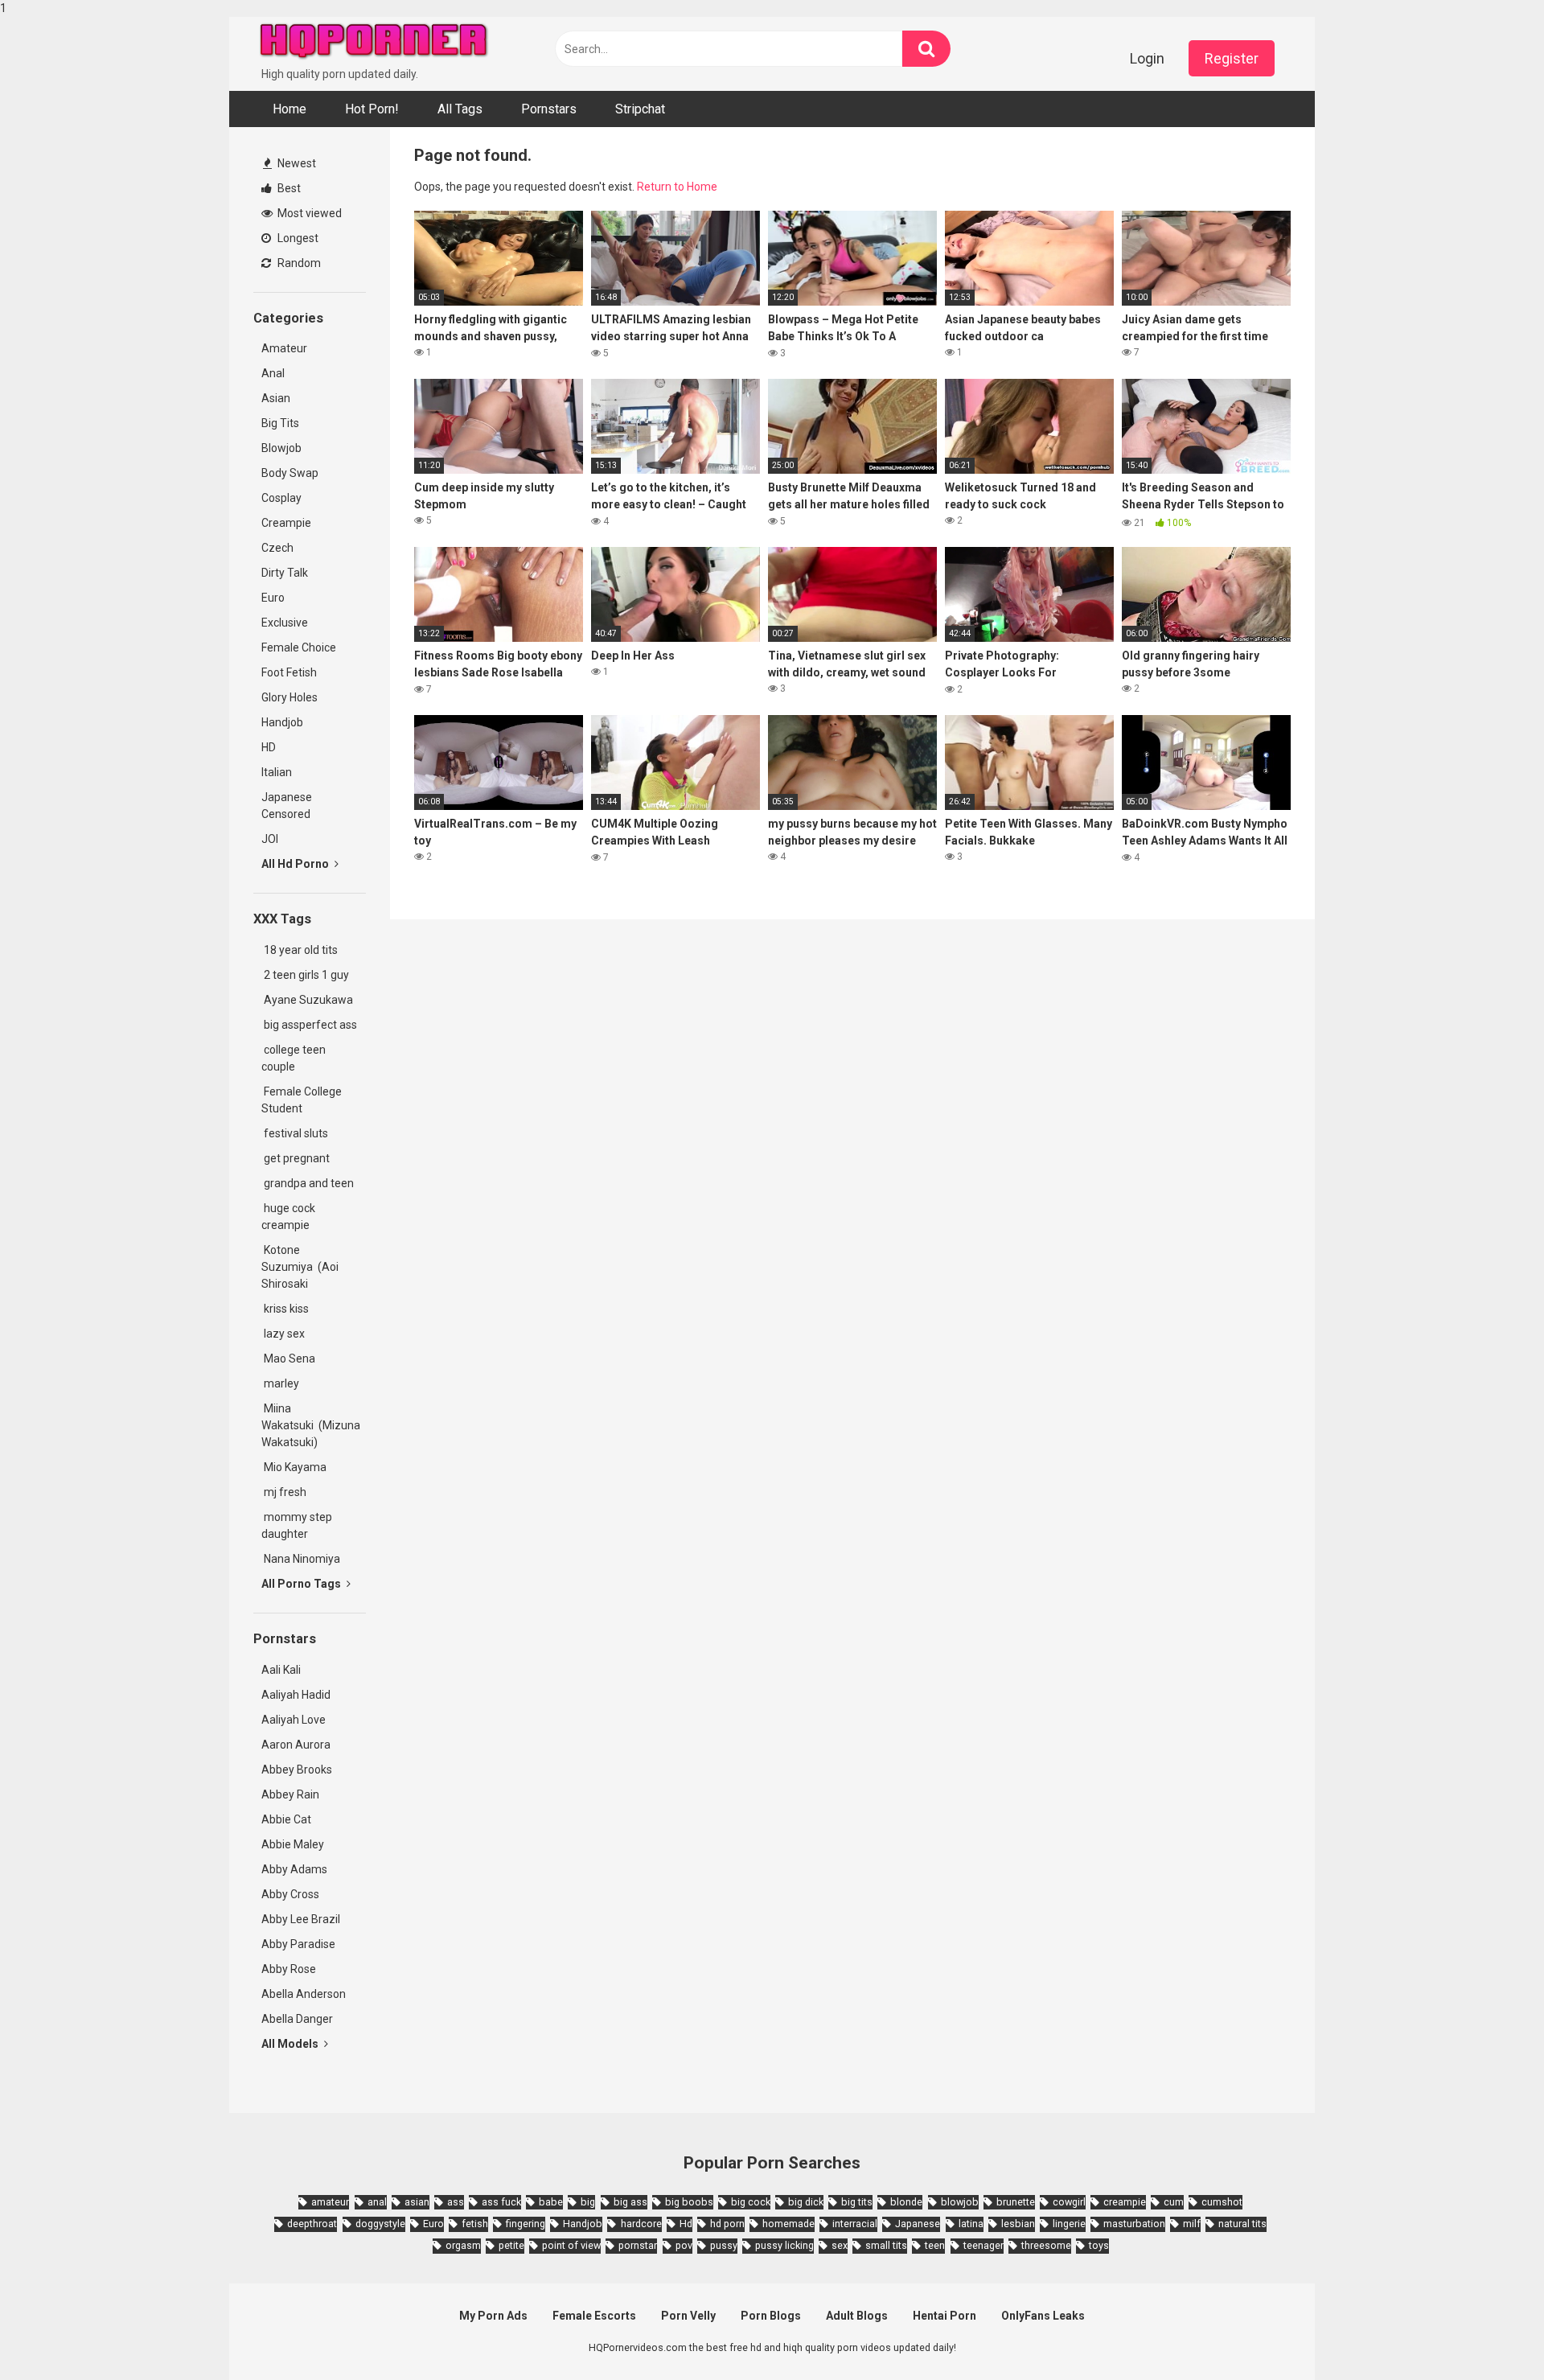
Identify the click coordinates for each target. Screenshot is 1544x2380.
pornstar (638, 2245)
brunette (1016, 2202)
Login (1147, 58)
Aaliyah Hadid (296, 1695)
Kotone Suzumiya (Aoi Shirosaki (300, 1267)
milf (1192, 2224)
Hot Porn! (372, 109)
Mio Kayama (296, 1467)
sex (840, 2245)
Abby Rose (289, 1969)
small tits (886, 2245)
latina (971, 2224)
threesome (1046, 2245)
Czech (277, 548)
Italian (277, 772)
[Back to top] (1490, 2334)
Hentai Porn (944, 2316)
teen (935, 2245)
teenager (983, 2245)
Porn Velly (688, 2316)
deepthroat (312, 2224)
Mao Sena (291, 1359)
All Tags (460, 109)
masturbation (1134, 2224)
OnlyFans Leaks (1043, 2316)
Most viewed (308, 213)
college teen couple (294, 1058)
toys (1099, 2245)
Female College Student (302, 1100)
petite (511, 2245)
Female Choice (299, 647)
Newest (296, 163)
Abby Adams (294, 1869)
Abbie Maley (293, 1844)
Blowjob (281, 448)
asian (417, 2202)
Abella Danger (297, 2019)
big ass (630, 2202)
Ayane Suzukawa (308, 1000)
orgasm (463, 2245)
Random (298, 263)
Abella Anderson (304, 1994)
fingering (526, 2224)
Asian (276, 398)
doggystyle (380, 2224)
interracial (855, 2224)
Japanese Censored (287, 806)
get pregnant (296, 1158)
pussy (724, 2245)
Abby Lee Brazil (301, 1919)
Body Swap (290, 473)
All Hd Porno (296, 864)
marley (280, 1383)
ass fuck (501, 2202)
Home (289, 109)
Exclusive (285, 623)
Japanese (918, 2224)
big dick (806, 2202)
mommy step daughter (297, 1525)
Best (288, 188)
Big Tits (280, 423)
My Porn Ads (493, 2316)
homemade (788, 2224)
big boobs (689, 2202)
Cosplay (281, 498)
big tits (857, 2202)
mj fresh (284, 1492)
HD (269, 747)
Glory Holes (289, 697)
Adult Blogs (857, 2316)
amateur (330, 2202)
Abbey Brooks (297, 1770)
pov (684, 2245)
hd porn (727, 2224)
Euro (273, 598)
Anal (273, 373)
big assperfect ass (309, 1025)
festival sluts (295, 1133)
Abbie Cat (286, 1819)
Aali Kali (281, 1670)
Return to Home (677, 187)
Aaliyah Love (294, 1720)
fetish (475, 2224)
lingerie (1069, 2224)
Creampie (286, 523)
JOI (270, 839)
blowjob (960, 2202)
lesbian (1018, 2224)
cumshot (1222, 2202)
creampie (1125, 2202)
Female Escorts (594, 2316)
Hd (686, 2224)
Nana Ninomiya (303, 1559)
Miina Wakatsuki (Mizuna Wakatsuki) (311, 1425)
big (588, 2202)
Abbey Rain (290, 1794)
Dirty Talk (285, 573)
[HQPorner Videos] (374, 41)
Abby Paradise (298, 1944)
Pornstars (549, 109)
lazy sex (283, 1334)
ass (456, 2202)
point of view (571, 2245)
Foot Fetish (289, 672)
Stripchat (640, 109)
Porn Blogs (771, 2316)
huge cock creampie (288, 1217)
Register (1232, 58)
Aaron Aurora (296, 1745)
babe (551, 2202)
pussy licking (784, 2245)
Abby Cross (290, 1894)
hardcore (641, 2224)
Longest (297, 238)
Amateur (284, 348)
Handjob (282, 722)
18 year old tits (300, 950)
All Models (291, 2044)
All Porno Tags (302, 1584)
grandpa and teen (308, 1183)
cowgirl (1069, 2202)
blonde (906, 2202)
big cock (751, 2202)
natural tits (1242, 2224)
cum (1174, 2202)
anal (377, 2202)
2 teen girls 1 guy (305, 975)
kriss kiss (285, 1309)
